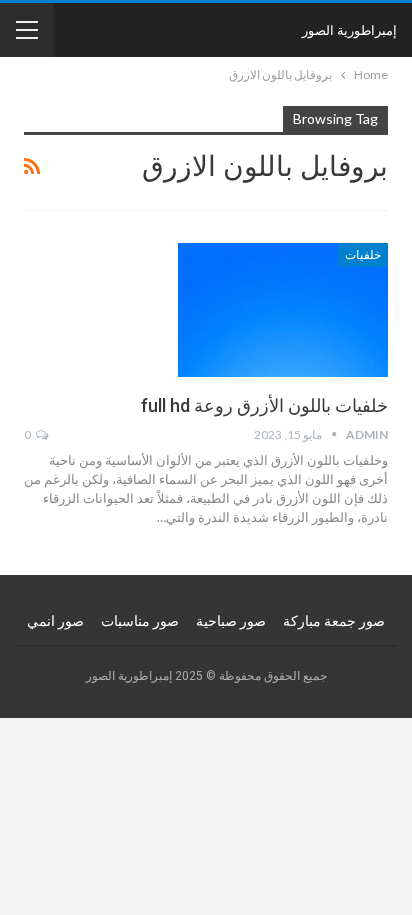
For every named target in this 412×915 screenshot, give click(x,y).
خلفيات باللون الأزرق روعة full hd (264, 405)
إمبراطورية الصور (349, 30)
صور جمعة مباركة (334, 621)
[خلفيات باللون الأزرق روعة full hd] (283, 310)
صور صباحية (231, 621)
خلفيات (363, 255)
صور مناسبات (140, 621)
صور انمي (55, 621)
